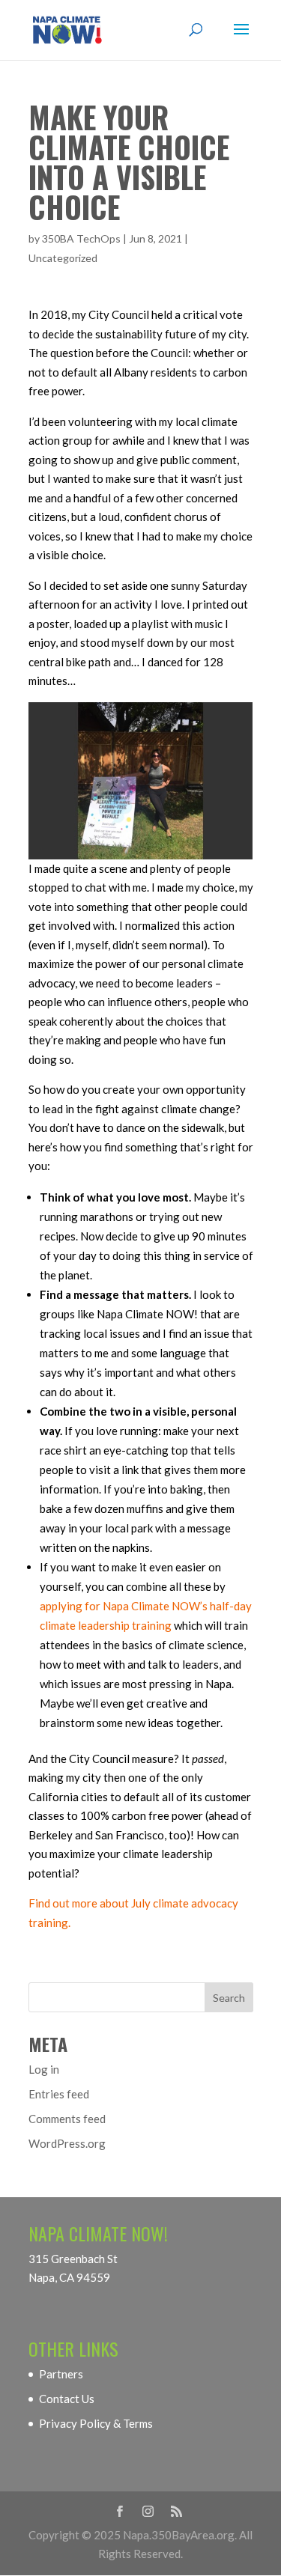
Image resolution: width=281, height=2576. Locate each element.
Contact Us (67, 2399)
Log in (44, 2069)
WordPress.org (67, 2143)
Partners (61, 2374)
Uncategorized (63, 258)
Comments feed (67, 2119)
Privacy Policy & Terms (96, 2423)
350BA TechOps (81, 238)
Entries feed (59, 2094)
